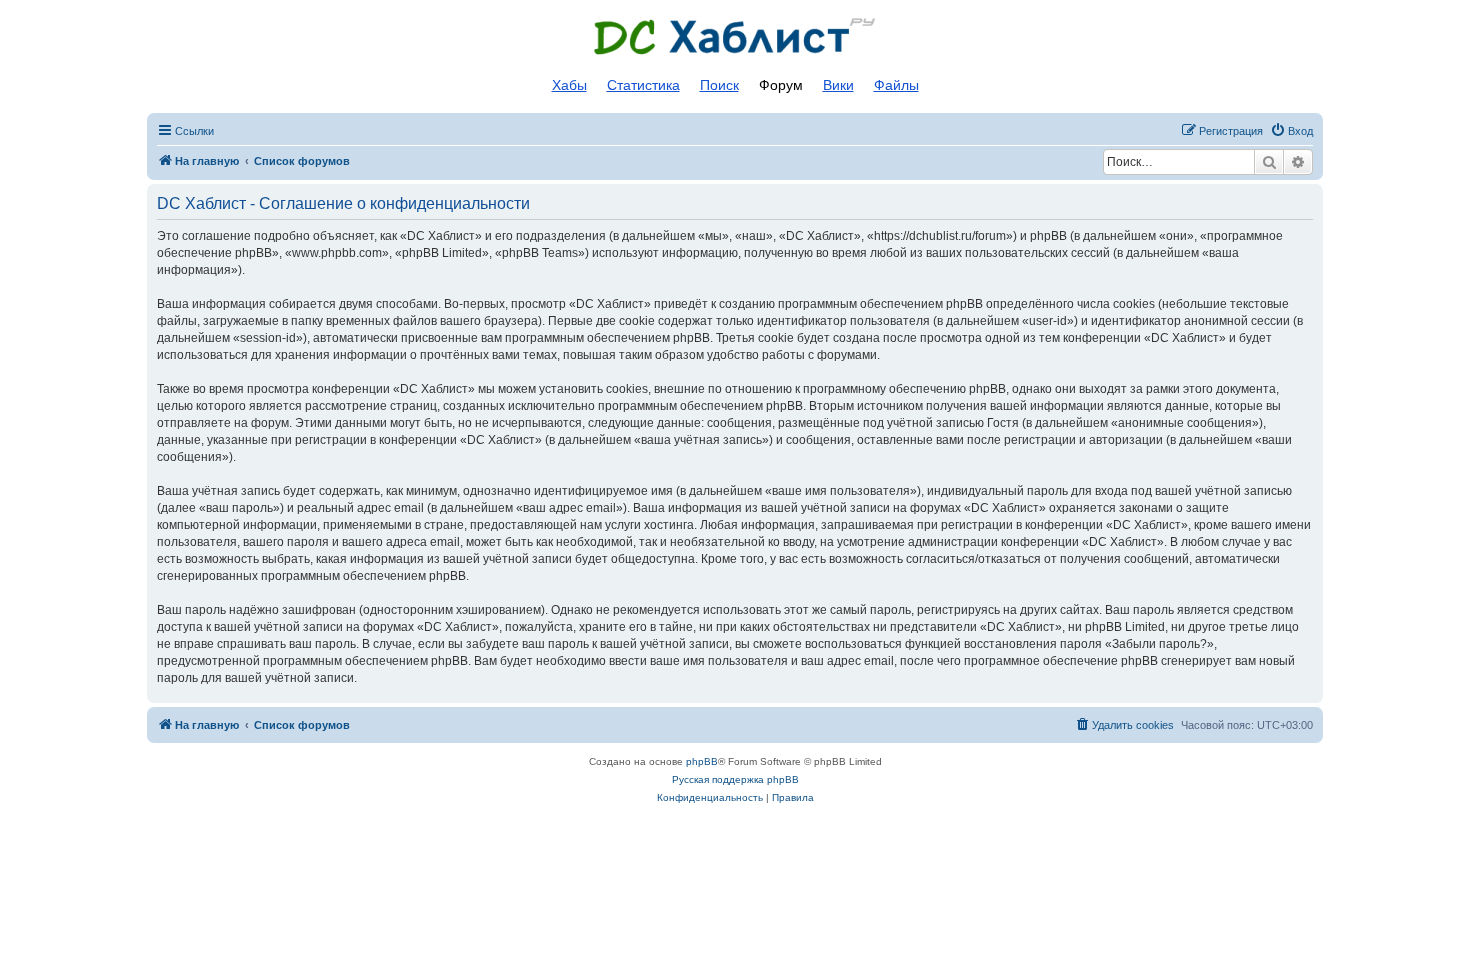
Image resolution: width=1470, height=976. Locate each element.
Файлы (896, 85)
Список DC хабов (735, 37)
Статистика (643, 85)
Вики (838, 85)
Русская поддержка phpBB (735, 779)
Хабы (569, 85)
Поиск (719, 85)
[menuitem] (1291, 131)
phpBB (702, 761)
